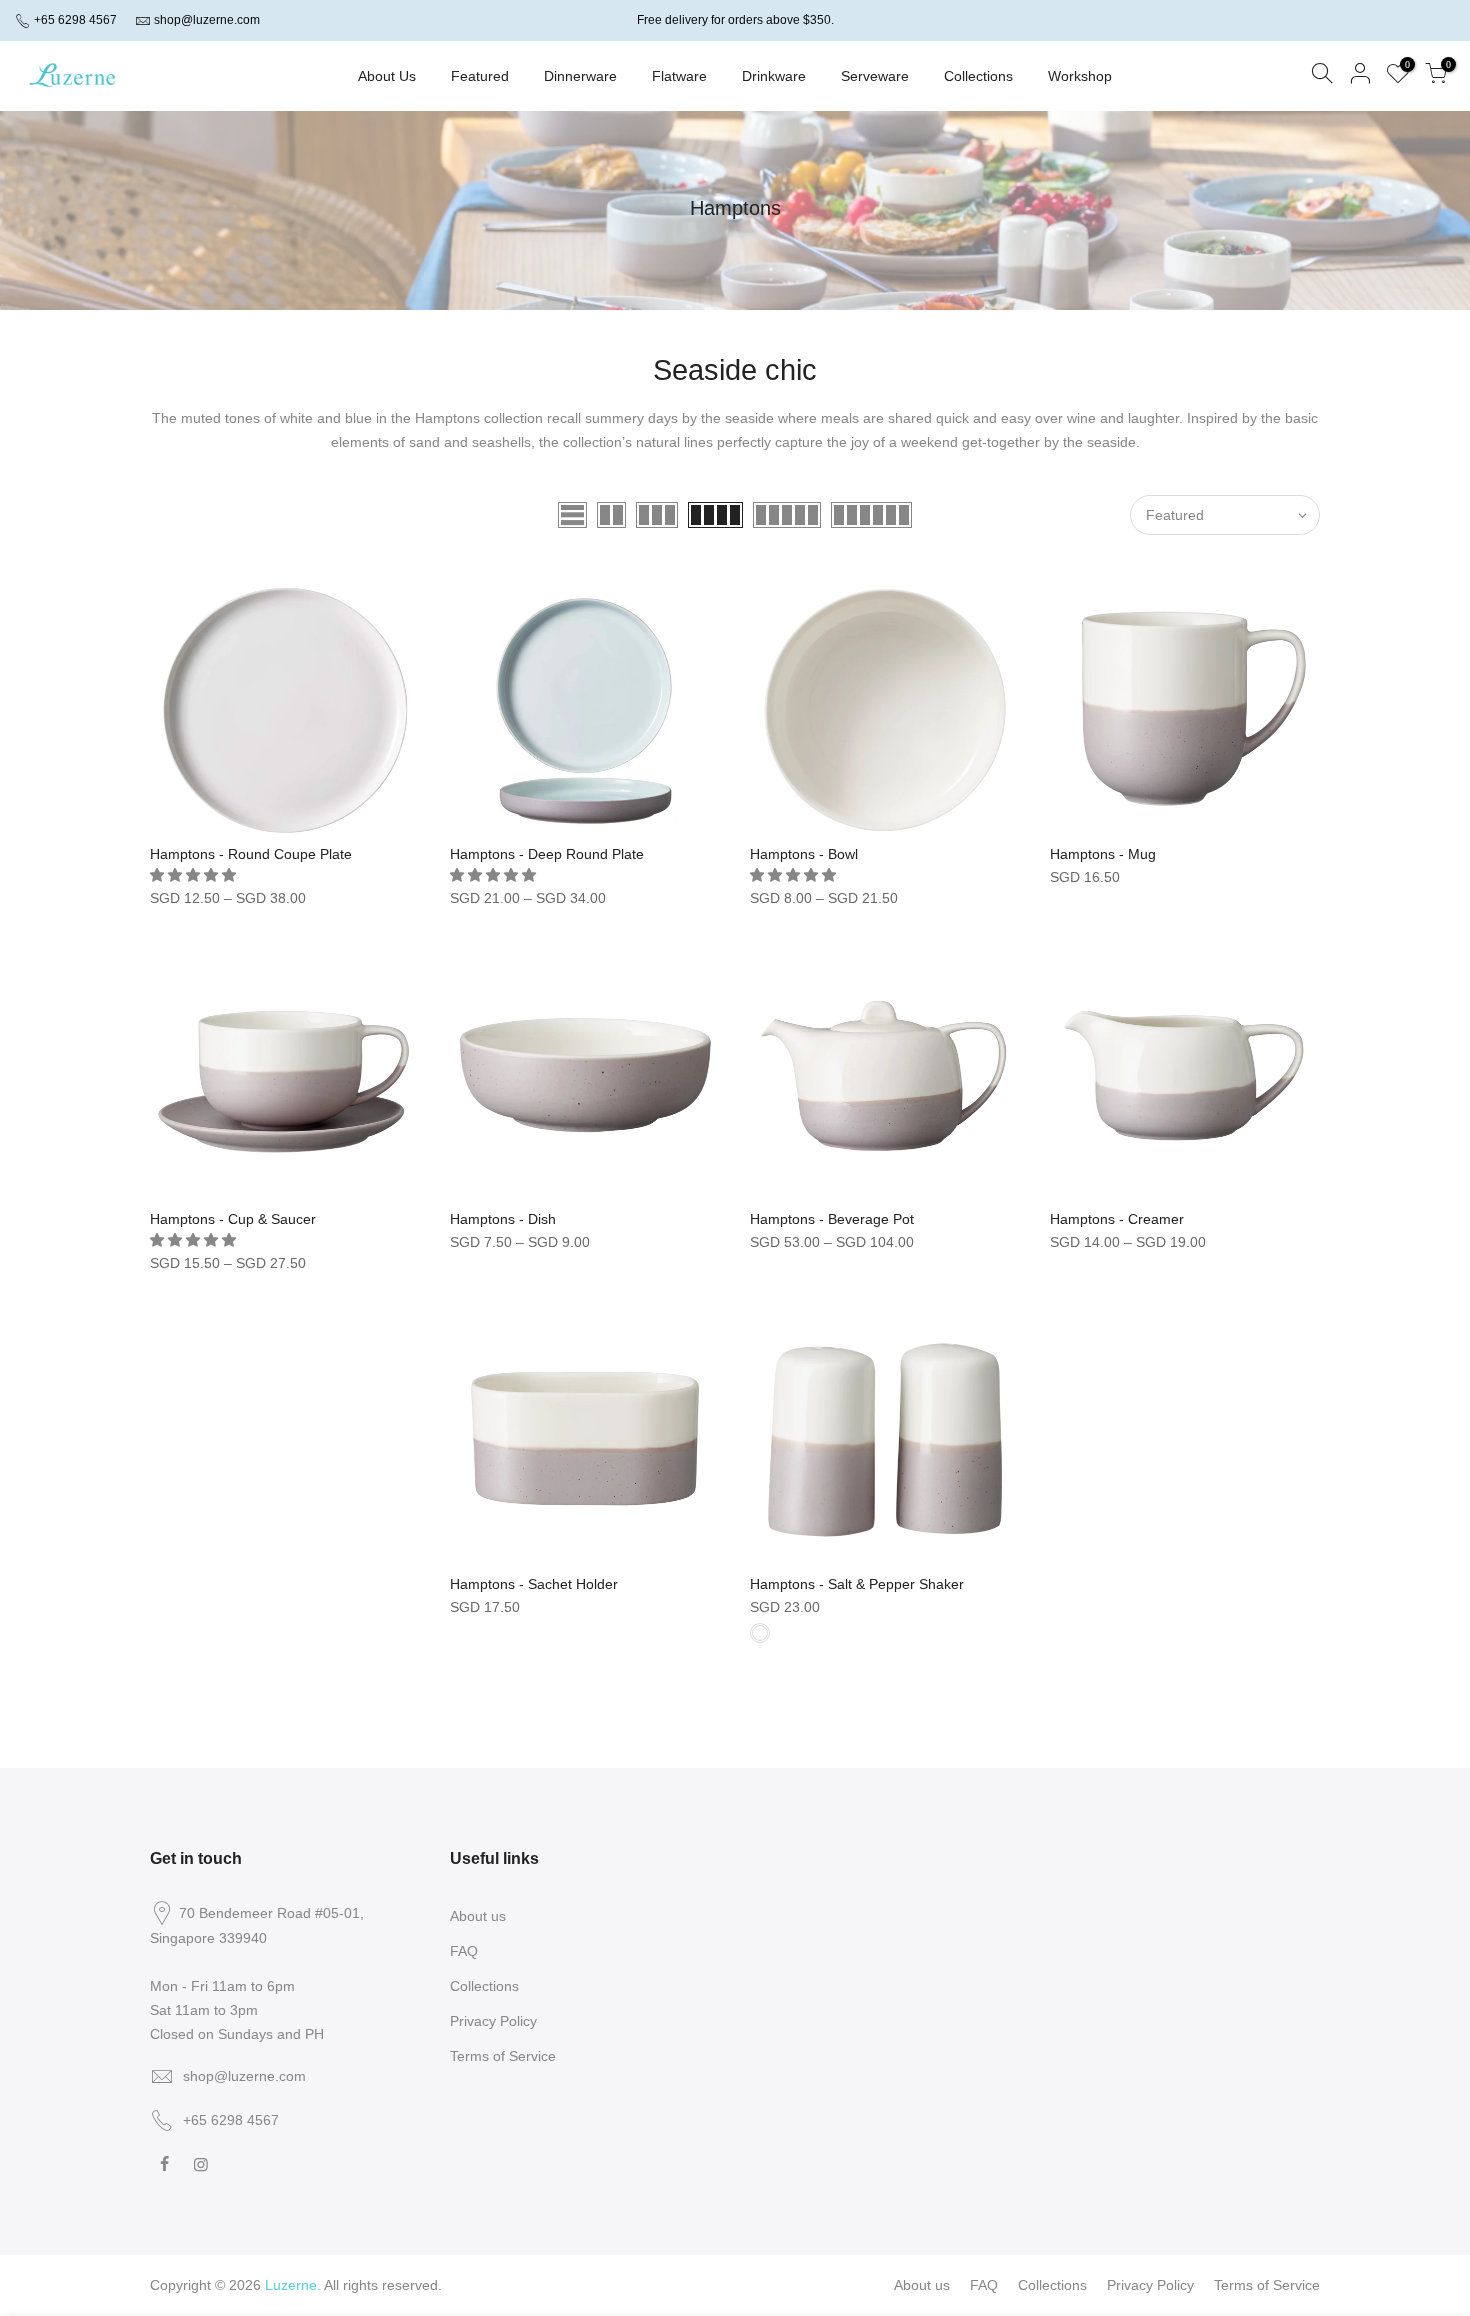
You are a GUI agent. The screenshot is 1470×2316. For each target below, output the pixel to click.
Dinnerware (580, 76)
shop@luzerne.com (207, 20)
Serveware (875, 76)
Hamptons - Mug (1103, 854)
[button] (195, 875)
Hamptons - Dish (503, 1219)
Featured (480, 76)
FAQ (464, 1951)
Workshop (1080, 76)
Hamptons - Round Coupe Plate (251, 854)
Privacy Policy (493, 2021)
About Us (387, 76)
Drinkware (774, 76)
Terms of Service (503, 2056)
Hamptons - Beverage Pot (832, 1219)
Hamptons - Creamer (1117, 1219)
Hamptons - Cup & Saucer (233, 1219)
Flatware (679, 76)
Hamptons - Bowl (804, 854)
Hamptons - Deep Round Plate (547, 854)
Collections (978, 76)
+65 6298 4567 (74, 20)
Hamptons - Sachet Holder (534, 1584)
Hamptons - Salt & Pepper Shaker (857, 1584)
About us (478, 1916)
